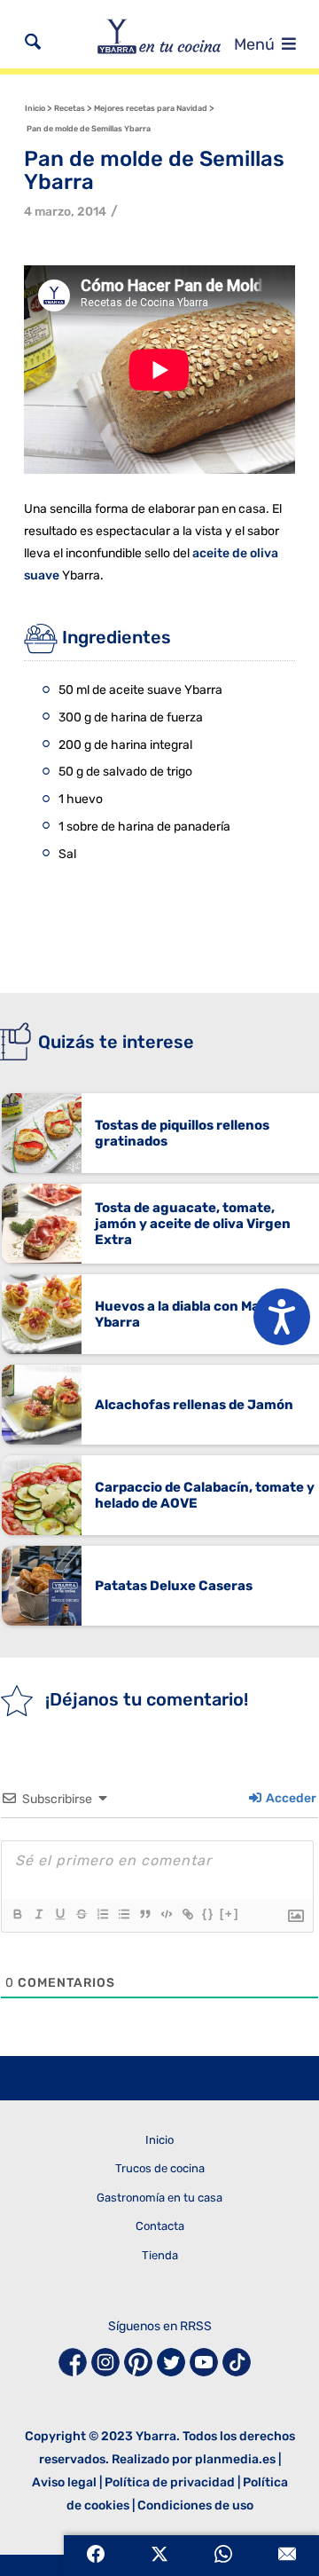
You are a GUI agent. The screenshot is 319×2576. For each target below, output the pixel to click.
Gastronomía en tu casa (159, 2198)
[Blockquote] (144, 1914)
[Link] (187, 1914)
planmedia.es (235, 2459)
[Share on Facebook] (96, 2556)
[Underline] (59, 1914)
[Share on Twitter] (159, 2556)
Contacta (160, 2226)
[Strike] (81, 1914)
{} (208, 1914)
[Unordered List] (123, 1914)
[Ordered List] (102, 1914)
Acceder (290, 1798)
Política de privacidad (170, 2482)
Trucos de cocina (160, 2168)
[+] (230, 1914)
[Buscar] (33, 42)
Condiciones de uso (195, 2505)
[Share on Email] (287, 2556)
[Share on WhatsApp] (223, 2556)
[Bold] (17, 1914)
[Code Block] (166, 1914)
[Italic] (38, 1914)
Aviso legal (64, 2482)
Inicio (159, 2140)
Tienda (160, 2255)
